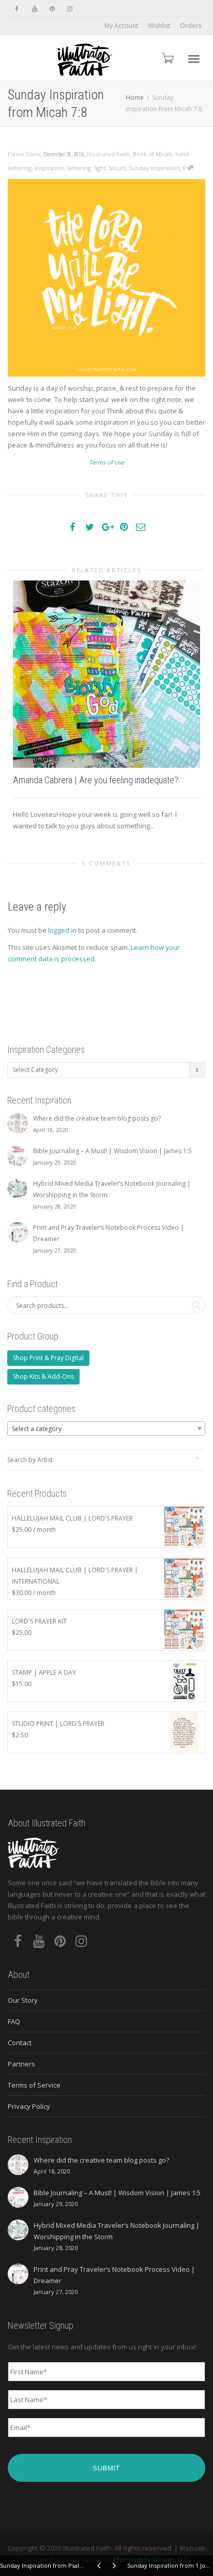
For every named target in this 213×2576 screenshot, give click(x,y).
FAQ (14, 2021)
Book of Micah (153, 154)
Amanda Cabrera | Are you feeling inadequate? (96, 780)
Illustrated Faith (108, 154)
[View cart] (167, 58)
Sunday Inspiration (154, 168)
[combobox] (106, 1428)
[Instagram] (70, 9)
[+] (106, 674)
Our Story (23, 2000)
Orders (191, 26)
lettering (79, 168)
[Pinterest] (52, 9)
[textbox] (106, 1429)
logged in (62, 930)
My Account (121, 26)
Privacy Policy (29, 2106)
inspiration (49, 168)
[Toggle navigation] (194, 59)
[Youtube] (34, 9)
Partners (21, 2064)
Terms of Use (106, 462)
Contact (20, 2043)
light (100, 168)
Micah (117, 168)
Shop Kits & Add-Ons (43, 1376)
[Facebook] (17, 9)
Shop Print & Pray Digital (48, 1358)
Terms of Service (34, 2085)
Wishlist (159, 26)
